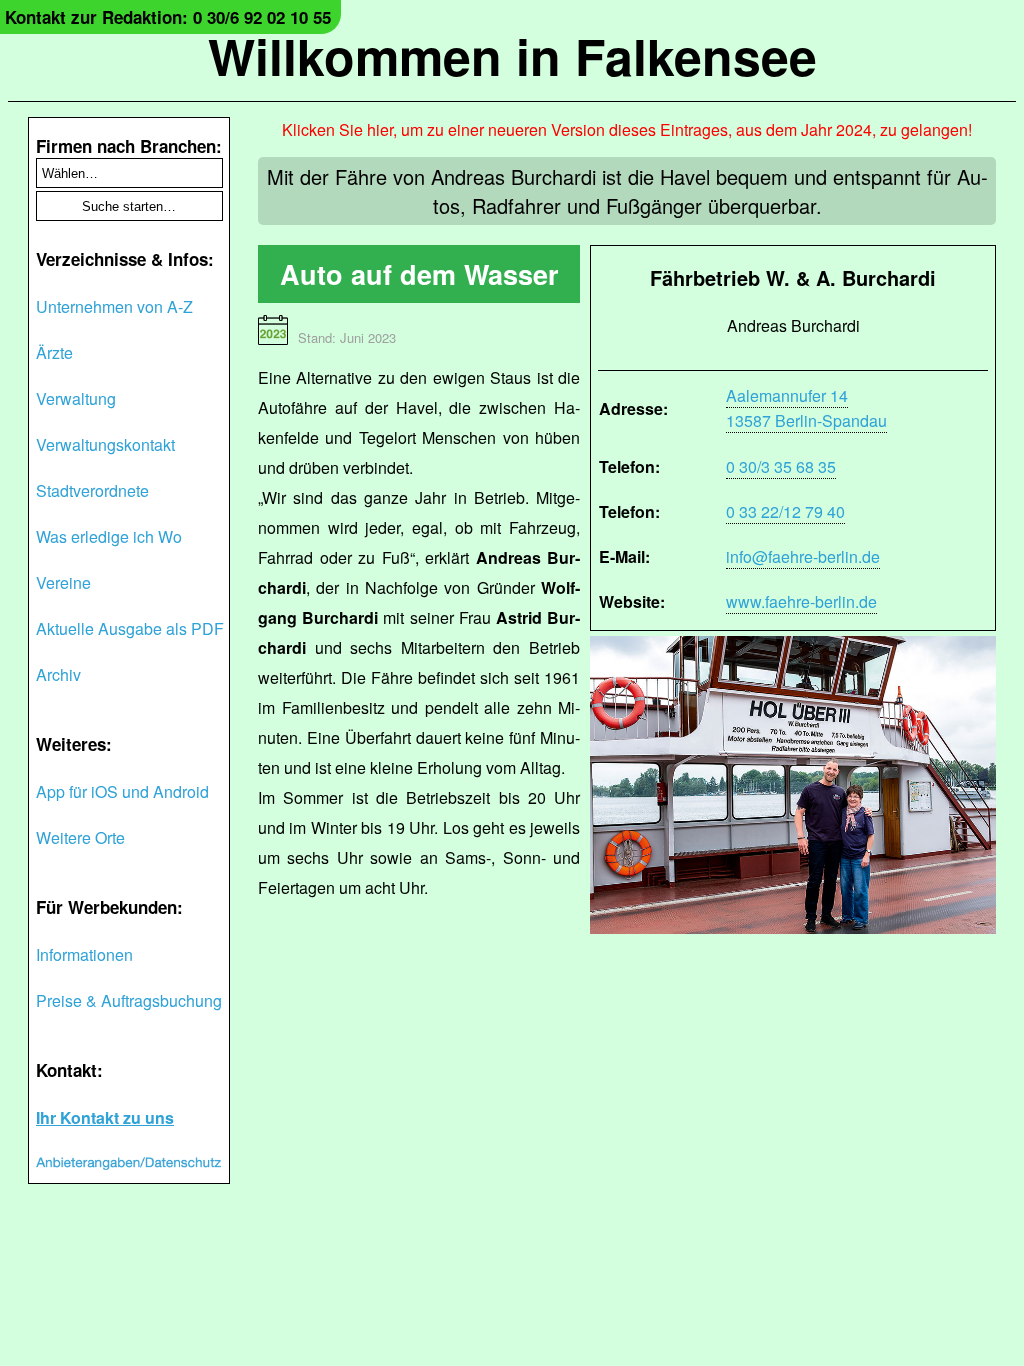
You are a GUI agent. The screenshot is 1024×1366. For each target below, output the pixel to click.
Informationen (84, 954)
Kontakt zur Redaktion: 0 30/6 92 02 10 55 (168, 17)
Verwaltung (76, 398)
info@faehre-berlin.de (803, 556)
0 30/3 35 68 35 (781, 466)
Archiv (58, 674)
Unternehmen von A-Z (114, 306)
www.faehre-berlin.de (801, 601)
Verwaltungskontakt (105, 444)
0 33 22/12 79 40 (785, 511)
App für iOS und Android (122, 791)
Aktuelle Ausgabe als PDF (130, 628)
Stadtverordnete (92, 490)
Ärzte (54, 352)
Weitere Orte (80, 837)
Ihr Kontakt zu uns (105, 1117)
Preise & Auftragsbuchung (129, 1000)
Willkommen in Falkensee (512, 55)
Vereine (63, 582)
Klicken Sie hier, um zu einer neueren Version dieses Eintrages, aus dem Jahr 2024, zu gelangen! (627, 129)
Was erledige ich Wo (109, 536)
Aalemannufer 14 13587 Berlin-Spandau (806, 408)
